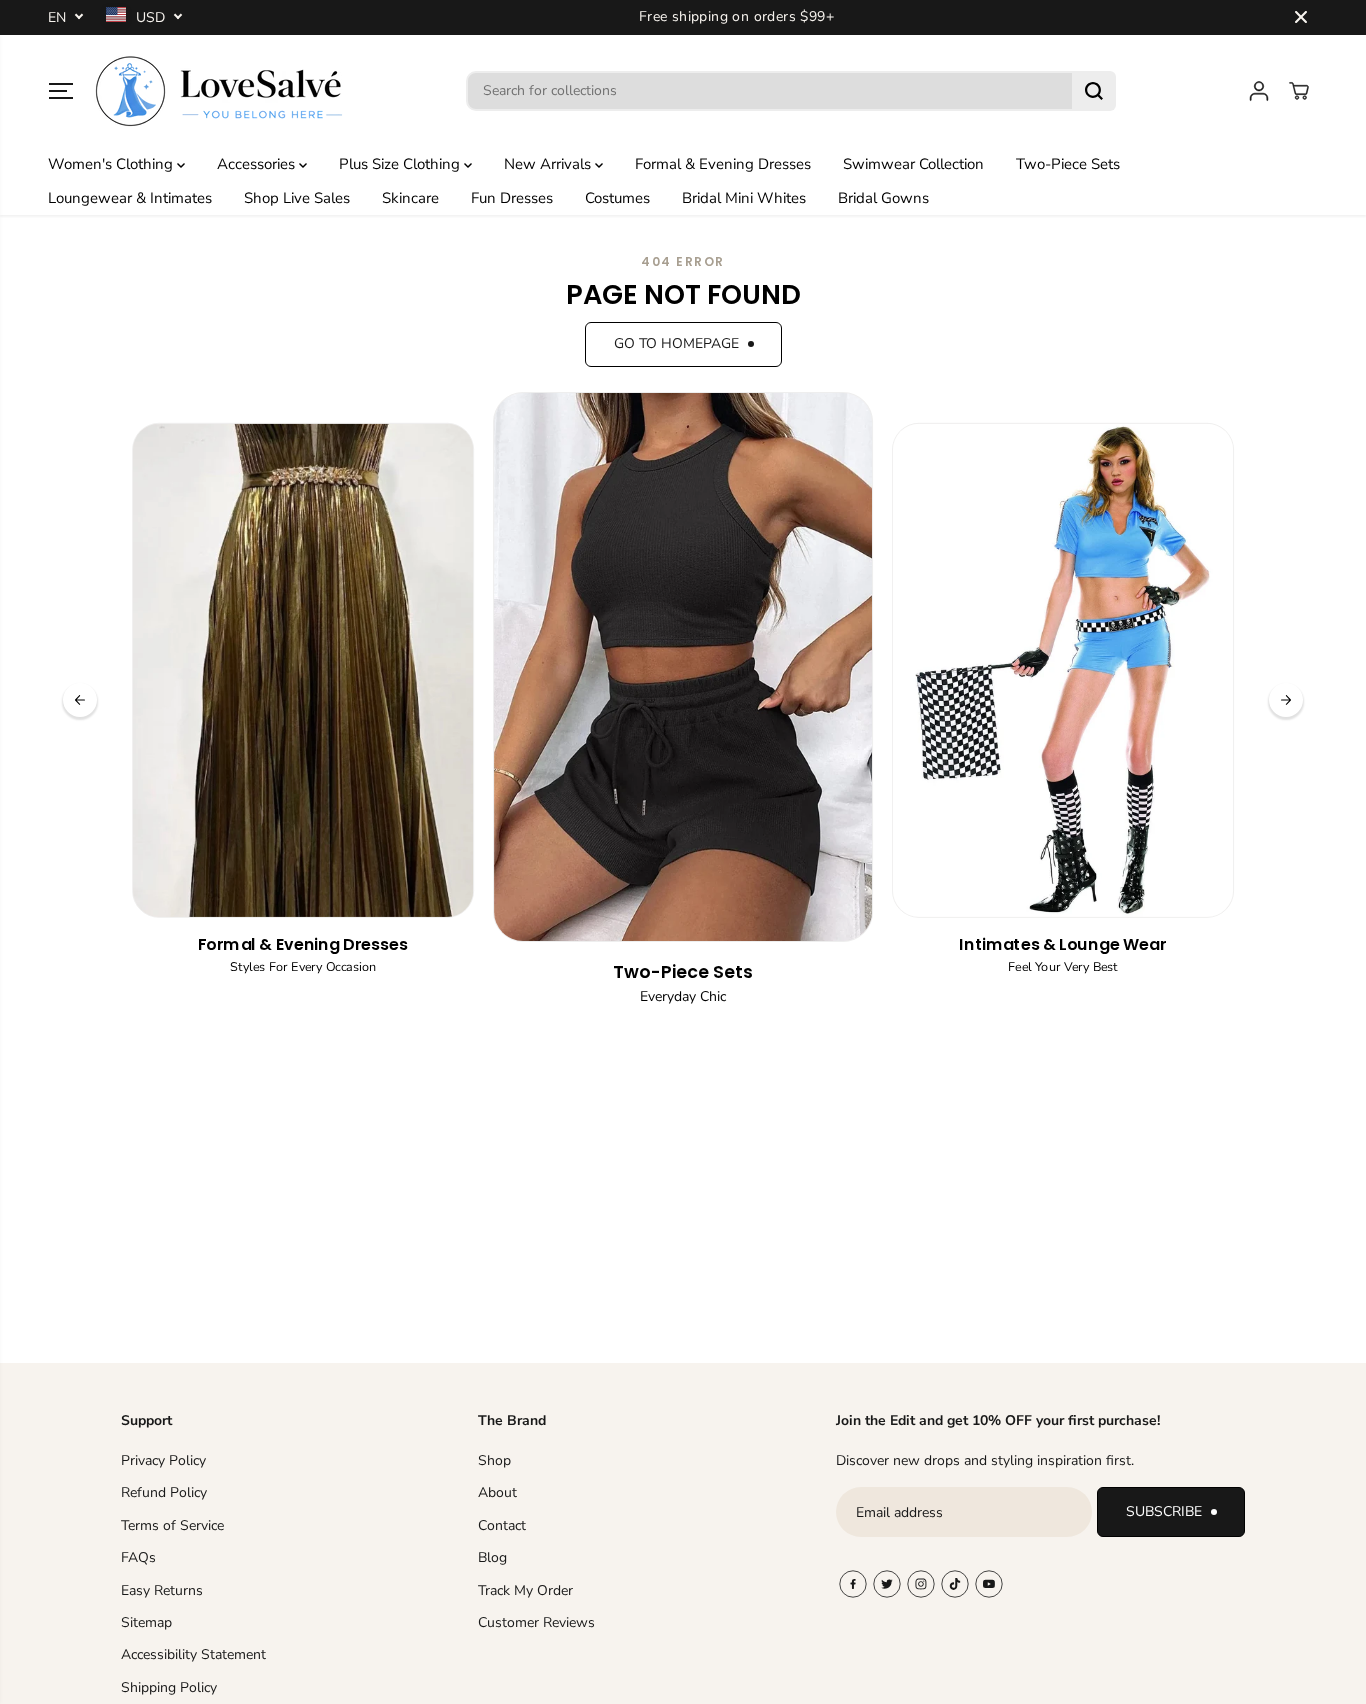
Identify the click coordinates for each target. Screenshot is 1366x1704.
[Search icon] (1094, 91)
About (497, 1492)
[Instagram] (921, 1584)
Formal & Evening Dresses (723, 164)
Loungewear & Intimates (130, 198)
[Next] (1286, 700)
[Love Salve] (219, 91)
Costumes (617, 198)
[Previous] (80, 700)
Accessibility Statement (193, 1654)
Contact (502, 1525)
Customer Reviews (536, 1622)
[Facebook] (853, 1584)
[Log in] (1259, 91)
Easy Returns (162, 1590)
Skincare (410, 198)
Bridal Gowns (883, 198)
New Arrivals (549, 164)
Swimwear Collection (913, 164)
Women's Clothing (112, 164)
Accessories (258, 164)
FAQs (138, 1557)
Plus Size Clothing (401, 164)
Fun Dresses (512, 198)
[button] (61, 91)
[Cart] (1299, 91)
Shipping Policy (169, 1687)
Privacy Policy (163, 1460)
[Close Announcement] (1301, 17)
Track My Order (525, 1590)
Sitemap (146, 1622)
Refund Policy (164, 1492)
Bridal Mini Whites (744, 198)
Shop (494, 1460)
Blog (492, 1557)
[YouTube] (989, 1584)
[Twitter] (887, 1584)
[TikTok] (955, 1584)
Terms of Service (172, 1525)
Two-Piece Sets (1068, 164)
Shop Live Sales (297, 198)
